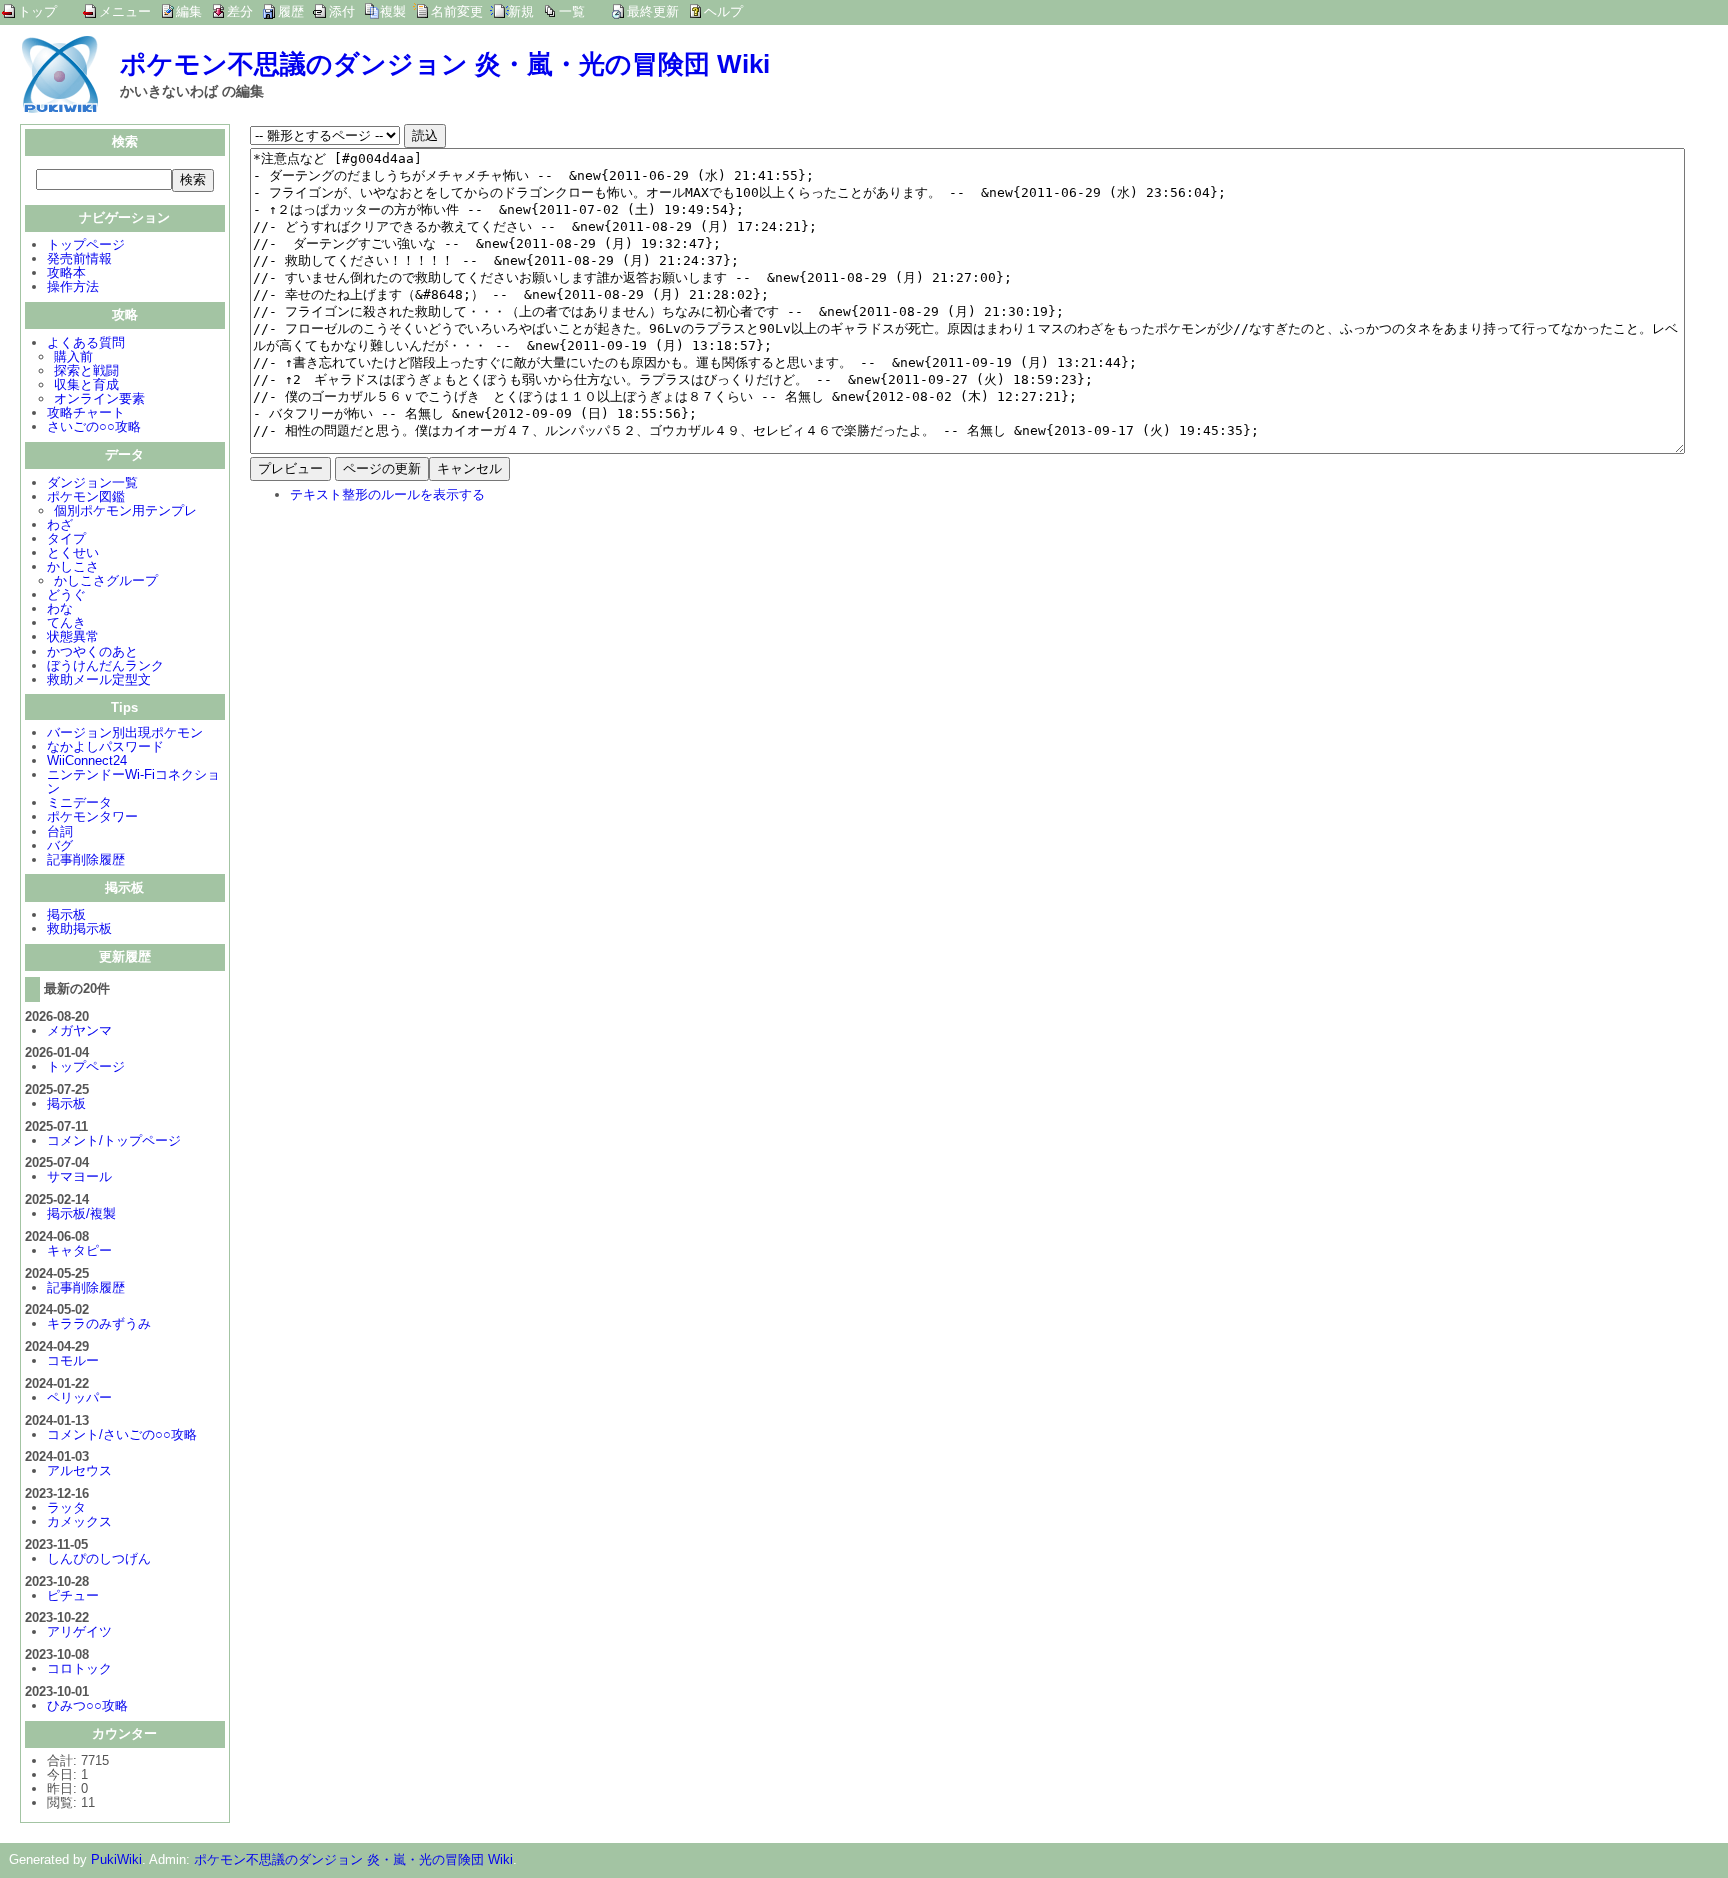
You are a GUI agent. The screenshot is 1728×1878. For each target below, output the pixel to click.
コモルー (73, 1360)
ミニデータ (79, 802)
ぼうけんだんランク (105, 665)
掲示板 (66, 914)
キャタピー (79, 1250)
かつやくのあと (92, 651)
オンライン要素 (99, 398)
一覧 (572, 11)
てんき (66, 622)
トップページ (86, 244)
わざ (60, 524)
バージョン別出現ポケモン (125, 732)
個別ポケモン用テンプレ (125, 510)
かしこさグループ (106, 580)
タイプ (66, 538)
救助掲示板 (79, 928)
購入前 (73, 356)
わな (60, 608)
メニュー (125, 11)
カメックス (79, 1521)
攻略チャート (86, 412)
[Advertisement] (418, 650)
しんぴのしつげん (99, 1558)
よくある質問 (86, 342)
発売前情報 (79, 258)
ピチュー (73, 1595)
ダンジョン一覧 (92, 482)
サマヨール (79, 1176)
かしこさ (73, 566)
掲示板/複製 (81, 1213)
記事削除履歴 (86, 859)
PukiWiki (116, 1859)
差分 (240, 11)
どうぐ (66, 594)
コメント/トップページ (114, 1140)
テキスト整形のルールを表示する (387, 494)
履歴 (291, 11)
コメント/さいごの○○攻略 (122, 1434)
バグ (60, 845)
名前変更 (457, 11)
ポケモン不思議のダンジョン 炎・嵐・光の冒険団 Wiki (445, 64)
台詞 (60, 831)
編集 (189, 11)
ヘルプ (723, 11)
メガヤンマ (79, 1030)
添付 (342, 11)
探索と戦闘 (86, 370)
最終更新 (653, 11)
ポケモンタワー (92, 816)
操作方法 (73, 286)
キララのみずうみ (99, 1323)
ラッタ (66, 1507)
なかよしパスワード (105, 746)
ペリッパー (79, 1397)
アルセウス (79, 1470)
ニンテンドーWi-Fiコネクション (133, 781)
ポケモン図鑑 (86, 496)
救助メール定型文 (99, 679)
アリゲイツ (79, 1631)
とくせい (73, 552)
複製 (393, 11)
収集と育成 (86, 384)
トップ (37, 11)
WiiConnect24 (87, 760)
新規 (521, 11)
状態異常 (73, 636)
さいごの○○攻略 (94, 426)
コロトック (79, 1668)
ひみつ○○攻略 (87, 1705)
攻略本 (66, 272)
